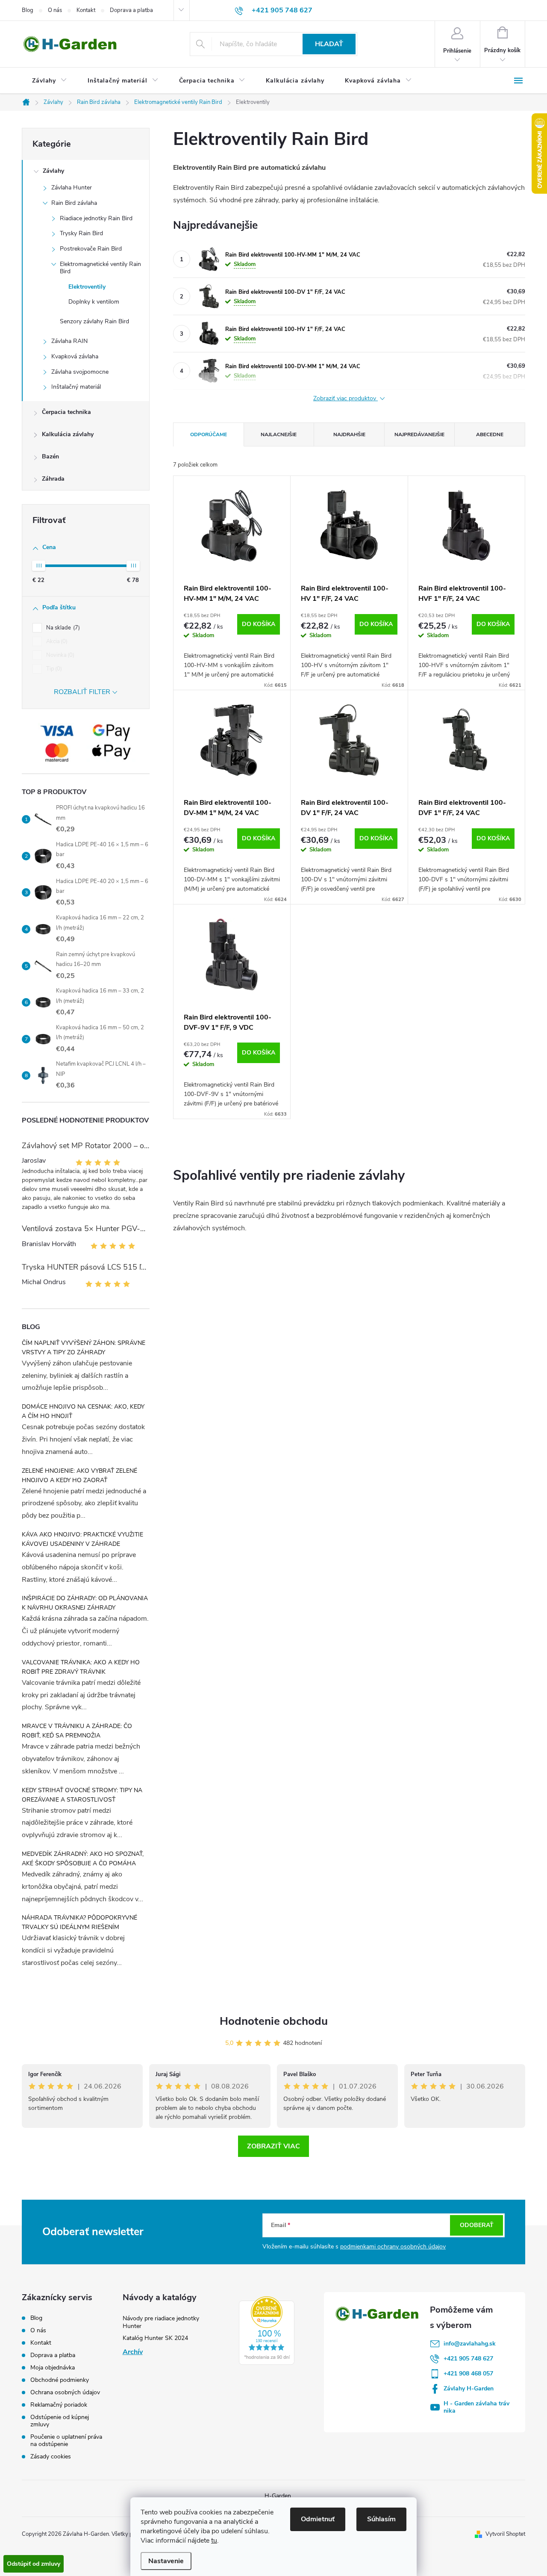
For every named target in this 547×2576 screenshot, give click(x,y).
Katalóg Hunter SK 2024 (155, 2338)
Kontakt (86, 10)
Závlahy (53, 171)
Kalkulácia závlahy (68, 434)
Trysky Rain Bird (81, 233)
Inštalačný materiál (76, 387)
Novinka (59, 655)
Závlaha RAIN (69, 341)
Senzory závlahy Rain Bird (94, 321)
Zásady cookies (51, 2456)
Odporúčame (209, 434)
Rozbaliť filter (82, 692)
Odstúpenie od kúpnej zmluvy (60, 2421)
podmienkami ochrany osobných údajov (393, 2247)
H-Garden (278, 2496)
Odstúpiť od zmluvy (34, 2564)
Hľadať (329, 44)
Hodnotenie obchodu (274, 2021)
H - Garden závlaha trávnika (476, 2407)
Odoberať (477, 2225)
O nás (55, 10)
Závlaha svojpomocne (80, 372)
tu (214, 2541)
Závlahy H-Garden (469, 2388)
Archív (133, 2352)
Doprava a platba (131, 10)
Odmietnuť (318, 2519)
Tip (53, 669)
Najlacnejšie (279, 434)
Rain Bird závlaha (74, 203)
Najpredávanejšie (419, 434)
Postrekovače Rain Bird (91, 249)
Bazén (50, 456)
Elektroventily (87, 287)
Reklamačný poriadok (59, 2405)
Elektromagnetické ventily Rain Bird (100, 268)
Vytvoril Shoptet (505, 2534)
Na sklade (62, 628)
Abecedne (490, 434)
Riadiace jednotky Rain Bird (96, 218)
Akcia (56, 641)
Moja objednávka (53, 2368)
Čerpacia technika (66, 412)
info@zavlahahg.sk (470, 2344)
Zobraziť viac (273, 2146)
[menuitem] (50, 81)
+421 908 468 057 (468, 2374)
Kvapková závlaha (75, 356)
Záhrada (53, 479)
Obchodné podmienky (60, 2380)
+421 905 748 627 (468, 2359)
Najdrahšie (349, 434)
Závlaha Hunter (72, 188)
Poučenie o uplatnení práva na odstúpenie (66, 2440)
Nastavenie (166, 2561)
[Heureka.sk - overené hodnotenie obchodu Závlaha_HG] (267, 2331)
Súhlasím (381, 2519)
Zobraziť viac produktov (346, 399)
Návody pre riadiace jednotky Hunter (161, 2322)
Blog (28, 10)
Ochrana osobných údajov (65, 2392)
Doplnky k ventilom (94, 302)
